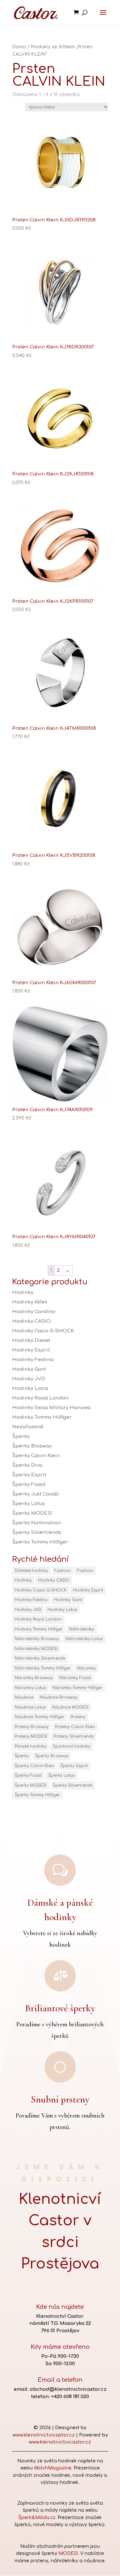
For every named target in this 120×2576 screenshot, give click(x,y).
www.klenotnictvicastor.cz (44, 2435)
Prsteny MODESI (31, 1736)
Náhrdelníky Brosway (37, 1639)
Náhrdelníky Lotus (84, 1639)
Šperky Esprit (29, 1475)
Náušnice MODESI (70, 1707)
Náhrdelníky (82, 1629)
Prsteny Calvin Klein (75, 1727)
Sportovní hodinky (72, 1746)
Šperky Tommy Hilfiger (40, 1542)
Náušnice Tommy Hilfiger (40, 1717)
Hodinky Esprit (31, 1350)
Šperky (21, 1436)
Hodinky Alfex (30, 1302)
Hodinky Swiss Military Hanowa (51, 1408)
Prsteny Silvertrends (74, 1736)
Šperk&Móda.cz (37, 2518)
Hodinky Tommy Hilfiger (42, 1417)
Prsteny (78, 1717)
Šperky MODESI (32, 1513)
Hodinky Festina (33, 1360)
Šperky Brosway (32, 1446)
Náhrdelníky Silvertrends (40, 1658)
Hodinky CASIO (32, 1321)
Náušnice (24, 1697)
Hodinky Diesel (31, 1340)
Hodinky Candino (34, 1312)
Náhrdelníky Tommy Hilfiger (43, 1668)
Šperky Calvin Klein (36, 1456)
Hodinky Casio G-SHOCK (43, 1331)
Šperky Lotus (28, 1504)
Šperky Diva (27, 1465)
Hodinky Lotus (30, 1388)
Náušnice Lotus (30, 1707)
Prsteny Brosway (32, 1727)
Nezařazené (28, 1427)
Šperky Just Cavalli (36, 1494)
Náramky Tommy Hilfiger (77, 1688)
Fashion (63, 1571)
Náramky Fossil (75, 1678)
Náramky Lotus (30, 1688)
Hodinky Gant (29, 1369)
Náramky (87, 1668)
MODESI (68, 2553)
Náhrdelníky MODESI (36, 1649)
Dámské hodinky (31, 1571)
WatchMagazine (53, 2468)
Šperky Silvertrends (37, 1532)
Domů (19, 47)
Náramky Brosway (34, 1678)
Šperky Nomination (36, 1523)
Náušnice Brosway (59, 1697)
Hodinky (23, 1292)
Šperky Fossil (29, 1484)
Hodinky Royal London (40, 1398)
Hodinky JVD (29, 1379)
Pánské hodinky (31, 1746)
